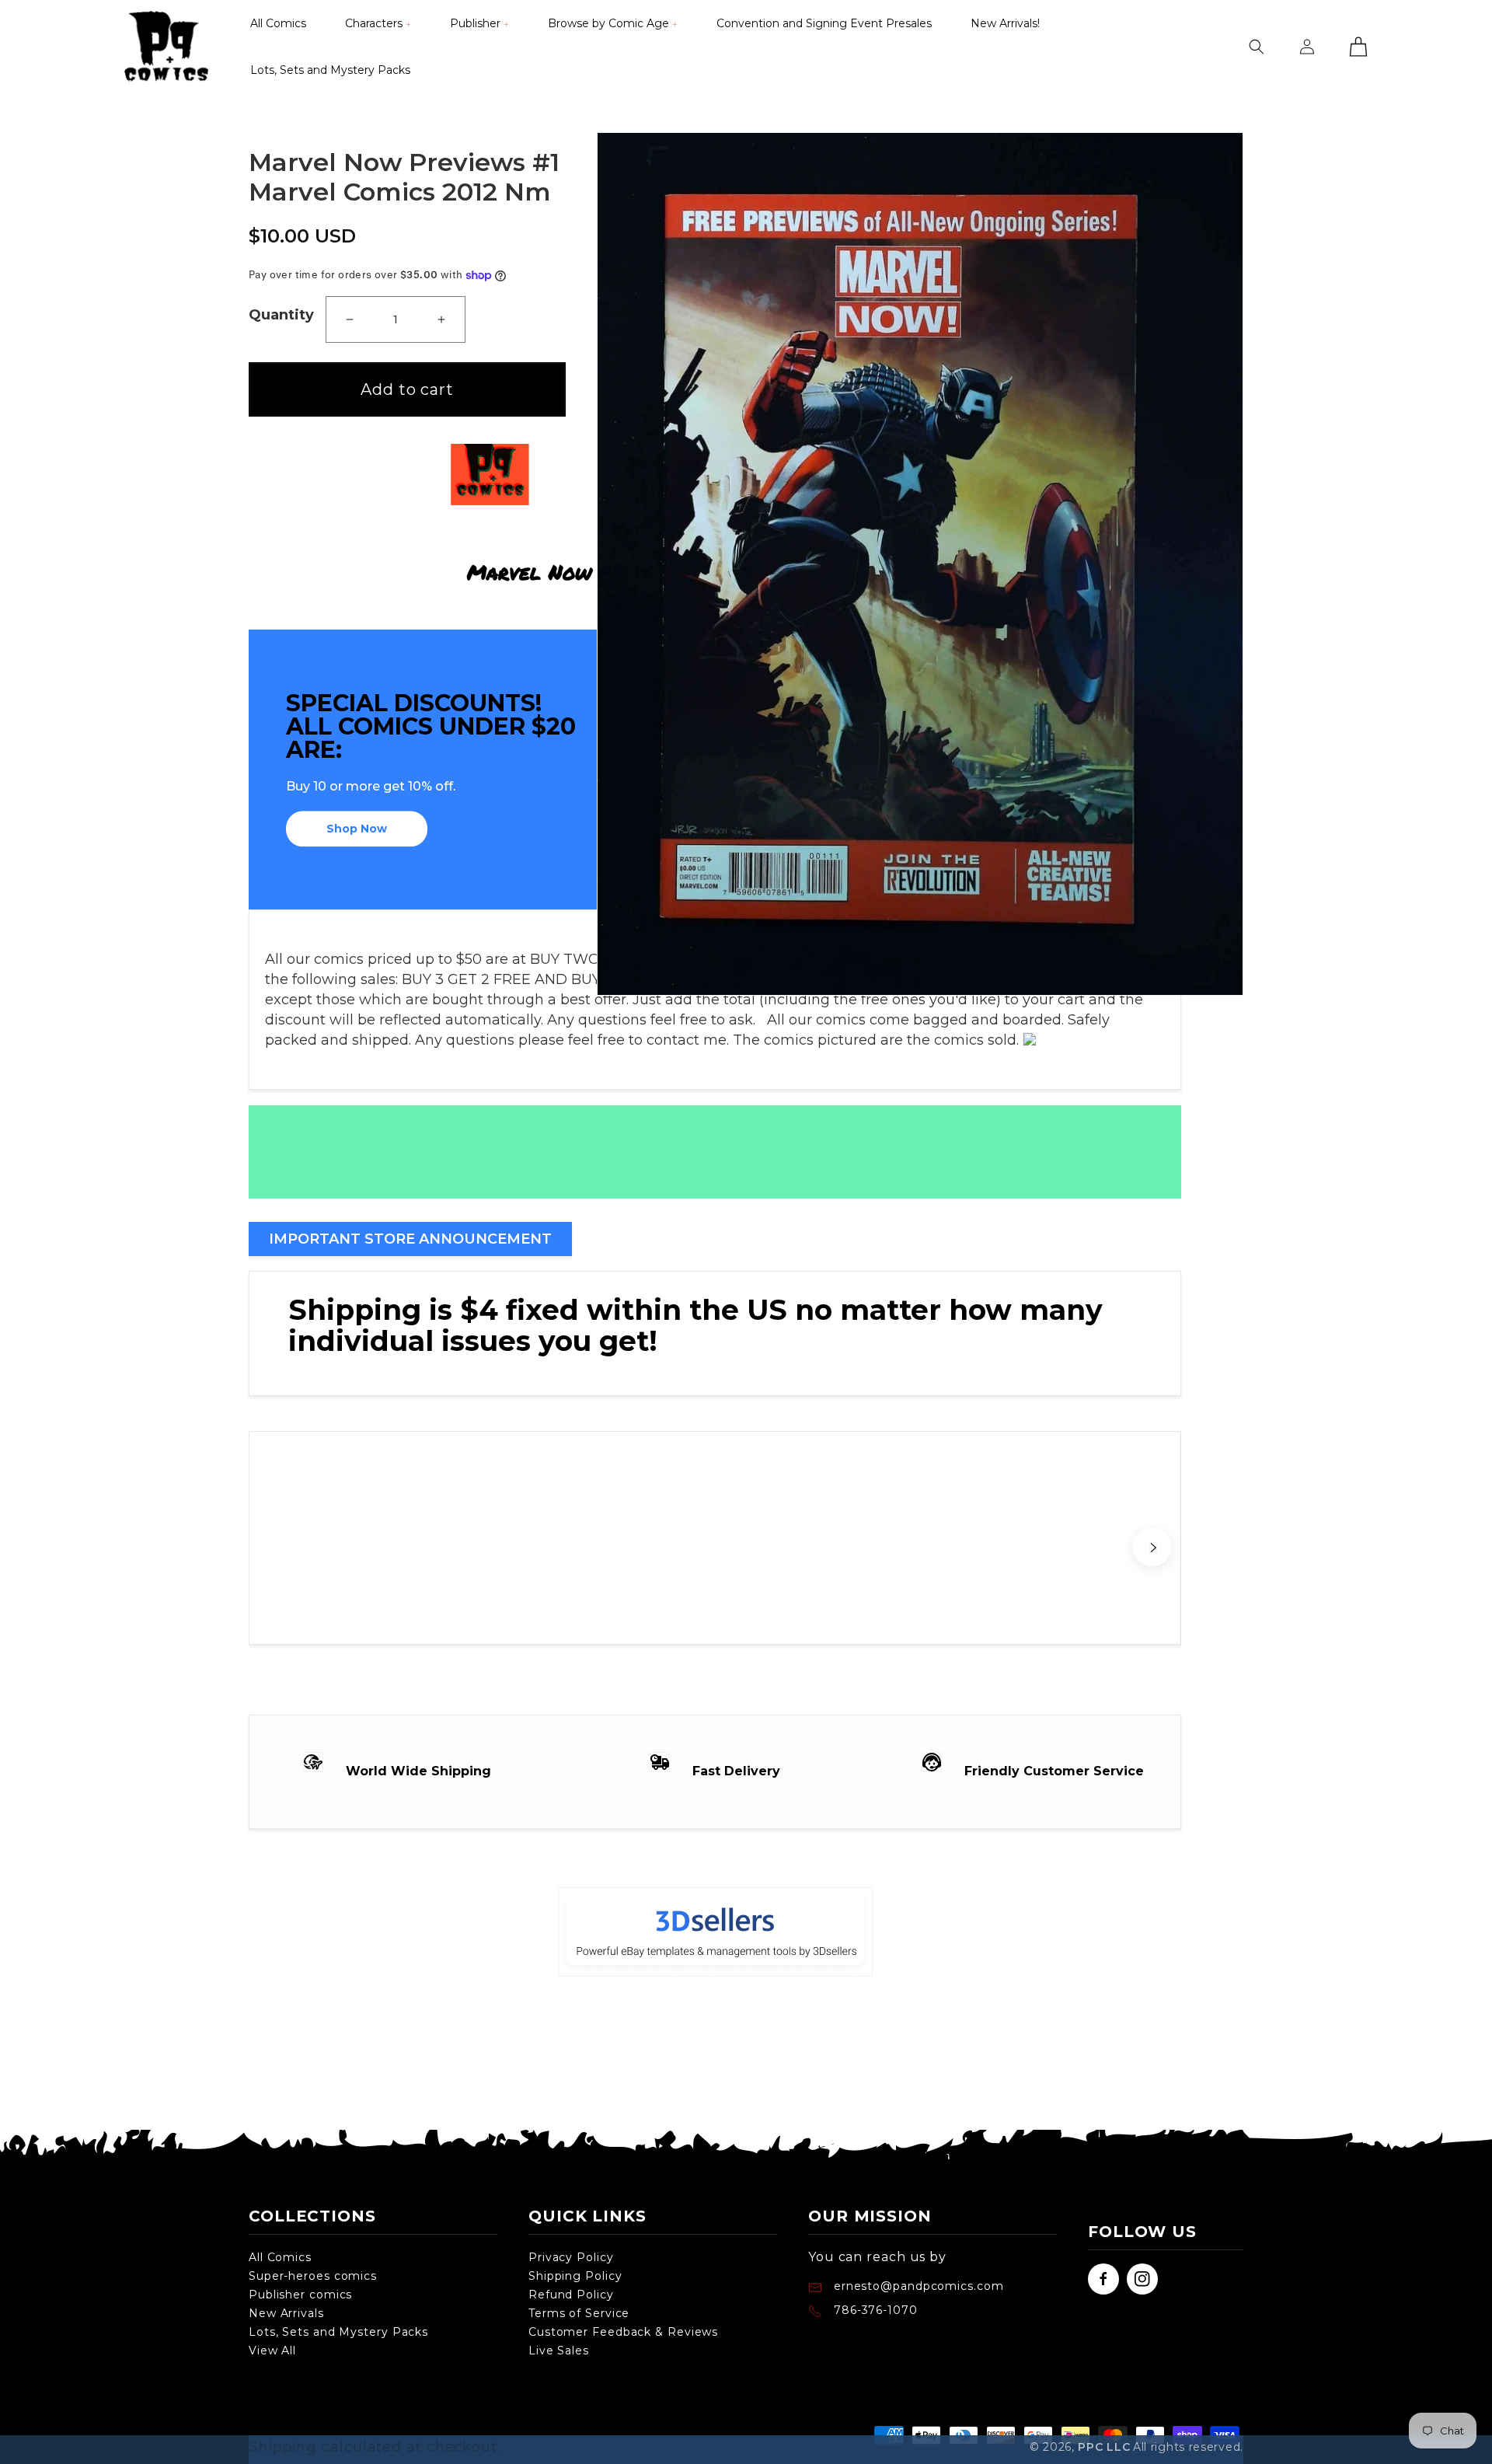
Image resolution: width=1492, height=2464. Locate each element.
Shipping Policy (575, 2276)
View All (272, 2351)
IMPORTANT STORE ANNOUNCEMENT (410, 1239)
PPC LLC (1104, 2447)
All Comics (280, 2257)
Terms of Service (579, 2313)
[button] (378, 23)
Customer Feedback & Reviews (623, 2332)
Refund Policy (571, 2295)
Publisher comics (300, 2295)
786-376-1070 (876, 2310)
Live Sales (559, 2351)
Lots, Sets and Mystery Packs (338, 2332)
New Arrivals (286, 2313)
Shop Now (357, 829)
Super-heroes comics (313, 2276)
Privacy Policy (571, 2257)
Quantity (281, 315)
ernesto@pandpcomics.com (917, 2286)
